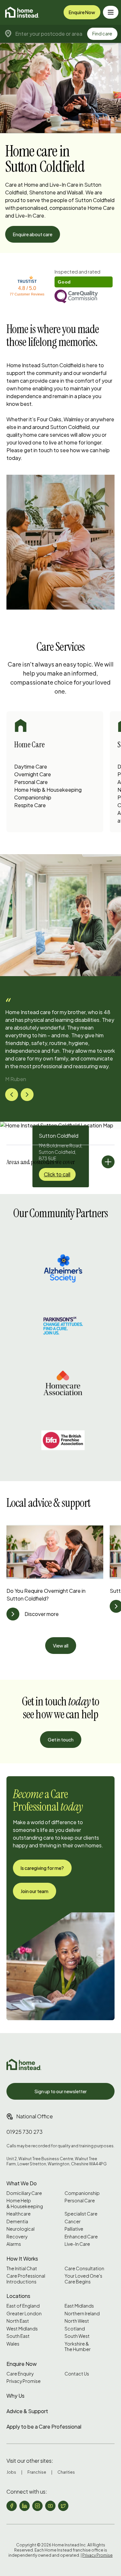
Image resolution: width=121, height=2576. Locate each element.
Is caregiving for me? (42, 1868)
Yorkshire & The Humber (78, 2347)
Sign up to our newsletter (61, 2091)
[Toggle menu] (111, 12)
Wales (13, 2344)
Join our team (35, 1891)
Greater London (24, 2314)
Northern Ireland (82, 2314)
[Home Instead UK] (24, 2064)
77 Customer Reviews (27, 294)
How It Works (22, 2259)
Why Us (15, 2396)
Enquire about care (33, 234)
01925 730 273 (25, 2132)
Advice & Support (27, 2411)
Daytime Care (31, 766)
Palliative (74, 2229)
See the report (71, 272)
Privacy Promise (24, 2381)
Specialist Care (81, 2214)
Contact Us (77, 2374)
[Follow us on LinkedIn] (25, 2506)
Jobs (11, 2472)
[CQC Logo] (84, 297)
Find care (102, 33)
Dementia (17, 2221)
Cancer (73, 2221)
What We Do (22, 2183)
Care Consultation (84, 2268)
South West (77, 2336)
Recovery (17, 2237)
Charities (66, 2472)
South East (18, 2336)
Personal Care (31, 782)
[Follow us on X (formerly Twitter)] (63, 2506)
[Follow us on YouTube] (50, 2506)
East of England (23, 2306)
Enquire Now (82, 12)
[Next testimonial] (27, 1095)
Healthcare (19, 2214)
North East (18, 2321)
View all (61, 1646)
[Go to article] (13, 1614)
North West (77, 2321)
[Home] (22, 12)
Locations (18, 2296)
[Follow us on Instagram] (37, 2506)
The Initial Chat (22, 2268)
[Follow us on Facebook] (12, 2506)
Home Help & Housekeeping (48, 790)
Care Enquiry (20, 2374)
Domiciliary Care (24, 2193)
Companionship (33, 797)
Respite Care (30, 805)
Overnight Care (33, 774)
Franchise (37, 2472)
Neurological (20, 2229)
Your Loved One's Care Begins (83, 2279)
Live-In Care (77, 2244)
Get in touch (61, 1740)
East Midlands (79, 2306)
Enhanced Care (81, 2237)
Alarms (14, 2244)
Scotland (75, 2329)
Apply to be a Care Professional (44, 2427)
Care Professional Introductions (26, 2279)
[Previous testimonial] (12, 1095)
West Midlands (22, 2329)
